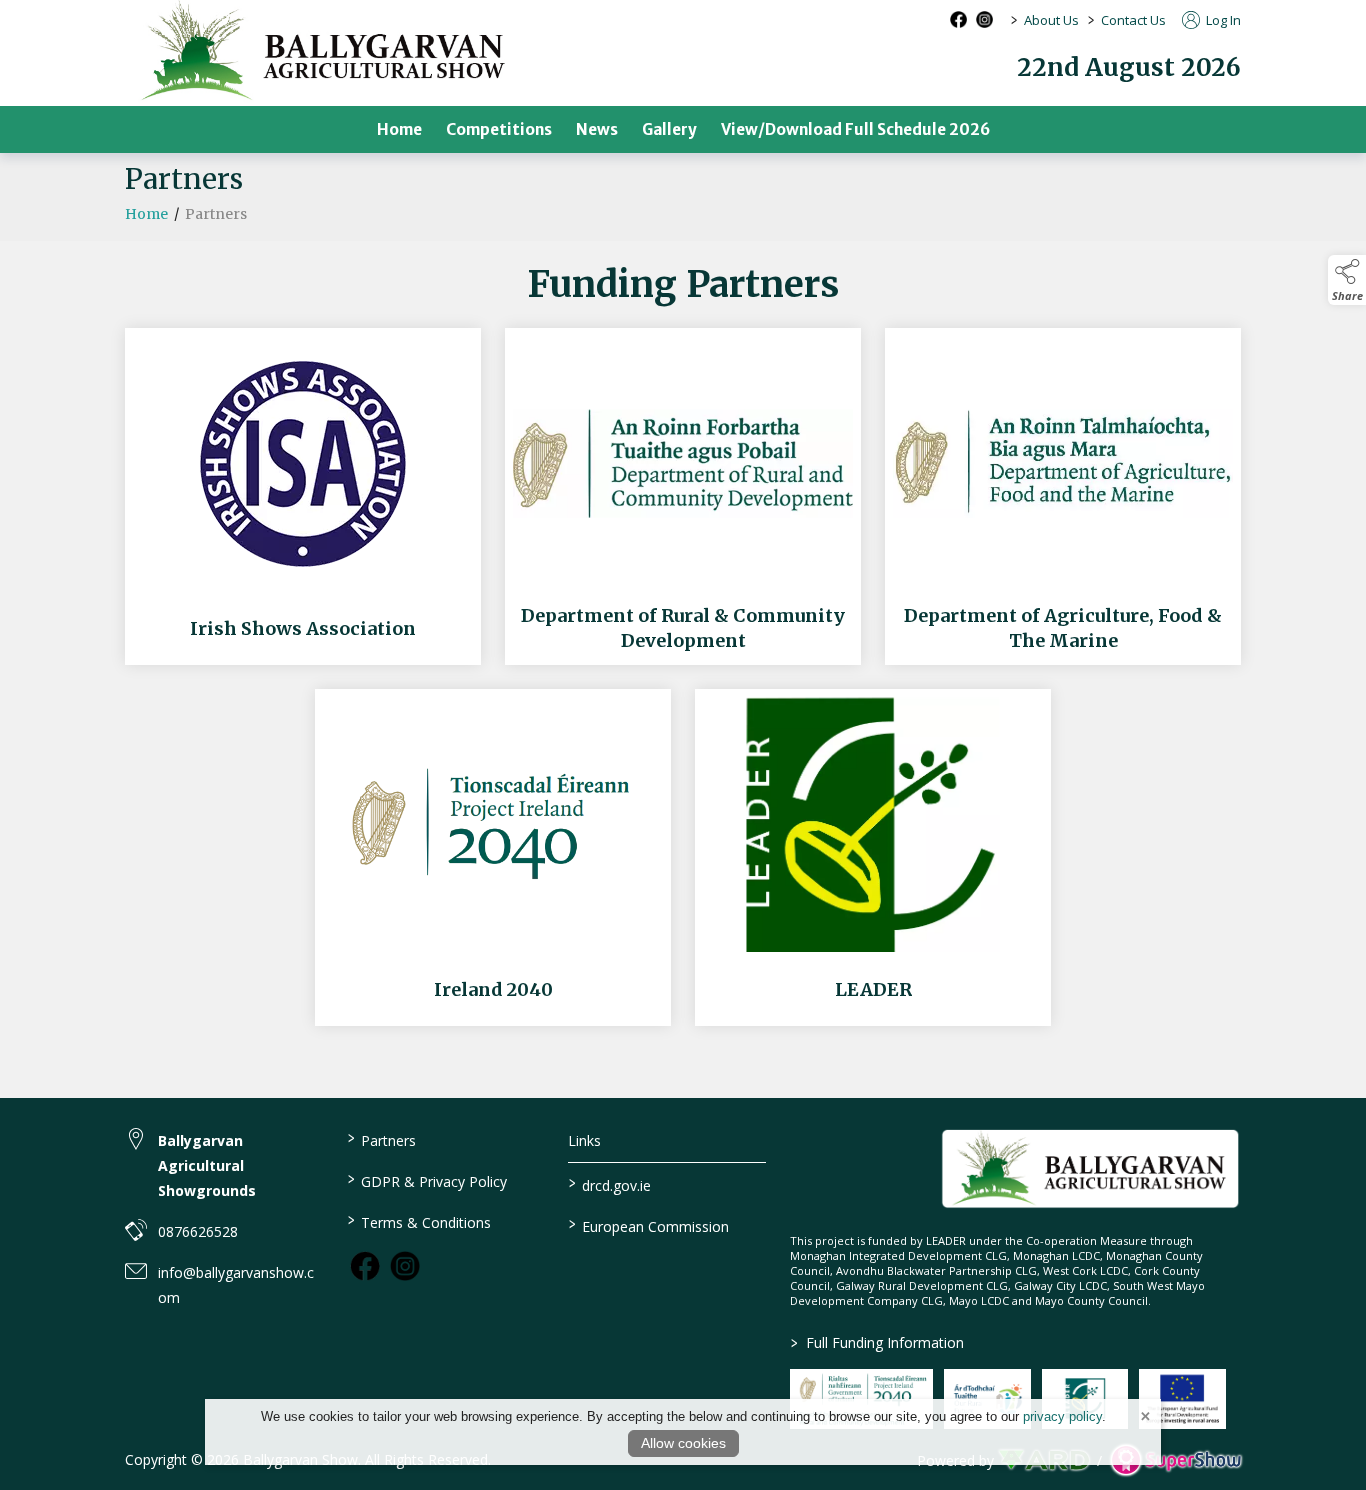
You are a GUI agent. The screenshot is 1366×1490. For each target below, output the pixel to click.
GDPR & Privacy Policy (426, 1180)
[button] (1347, 280)
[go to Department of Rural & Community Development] (683, 496)
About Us (1051, 20)
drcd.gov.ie (610, 1184)
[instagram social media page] (984, 19)
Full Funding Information (877, 1342)
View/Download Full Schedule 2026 (855, 129)
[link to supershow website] (1175, 1460)
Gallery (669, 129)
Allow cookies (683, 1443)
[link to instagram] (405, 1266)
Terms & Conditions (418, 1221)
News (597, 129)
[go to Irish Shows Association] (303, 496)
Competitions (499, 129)
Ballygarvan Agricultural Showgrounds (207, 1165)
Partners (381, 1139)
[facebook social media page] (958, 19)
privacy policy (1062, 1416)
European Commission (649, 1225)
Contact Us (1133, 20)
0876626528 (198, 1231)
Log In (1222, 20)
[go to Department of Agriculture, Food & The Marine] (1063, 496)
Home (399, 129)
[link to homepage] (1090, 1168)
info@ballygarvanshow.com (236, 1285)
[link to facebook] (365, 1266)
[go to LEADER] (873, 857)
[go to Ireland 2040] (493, 857)
